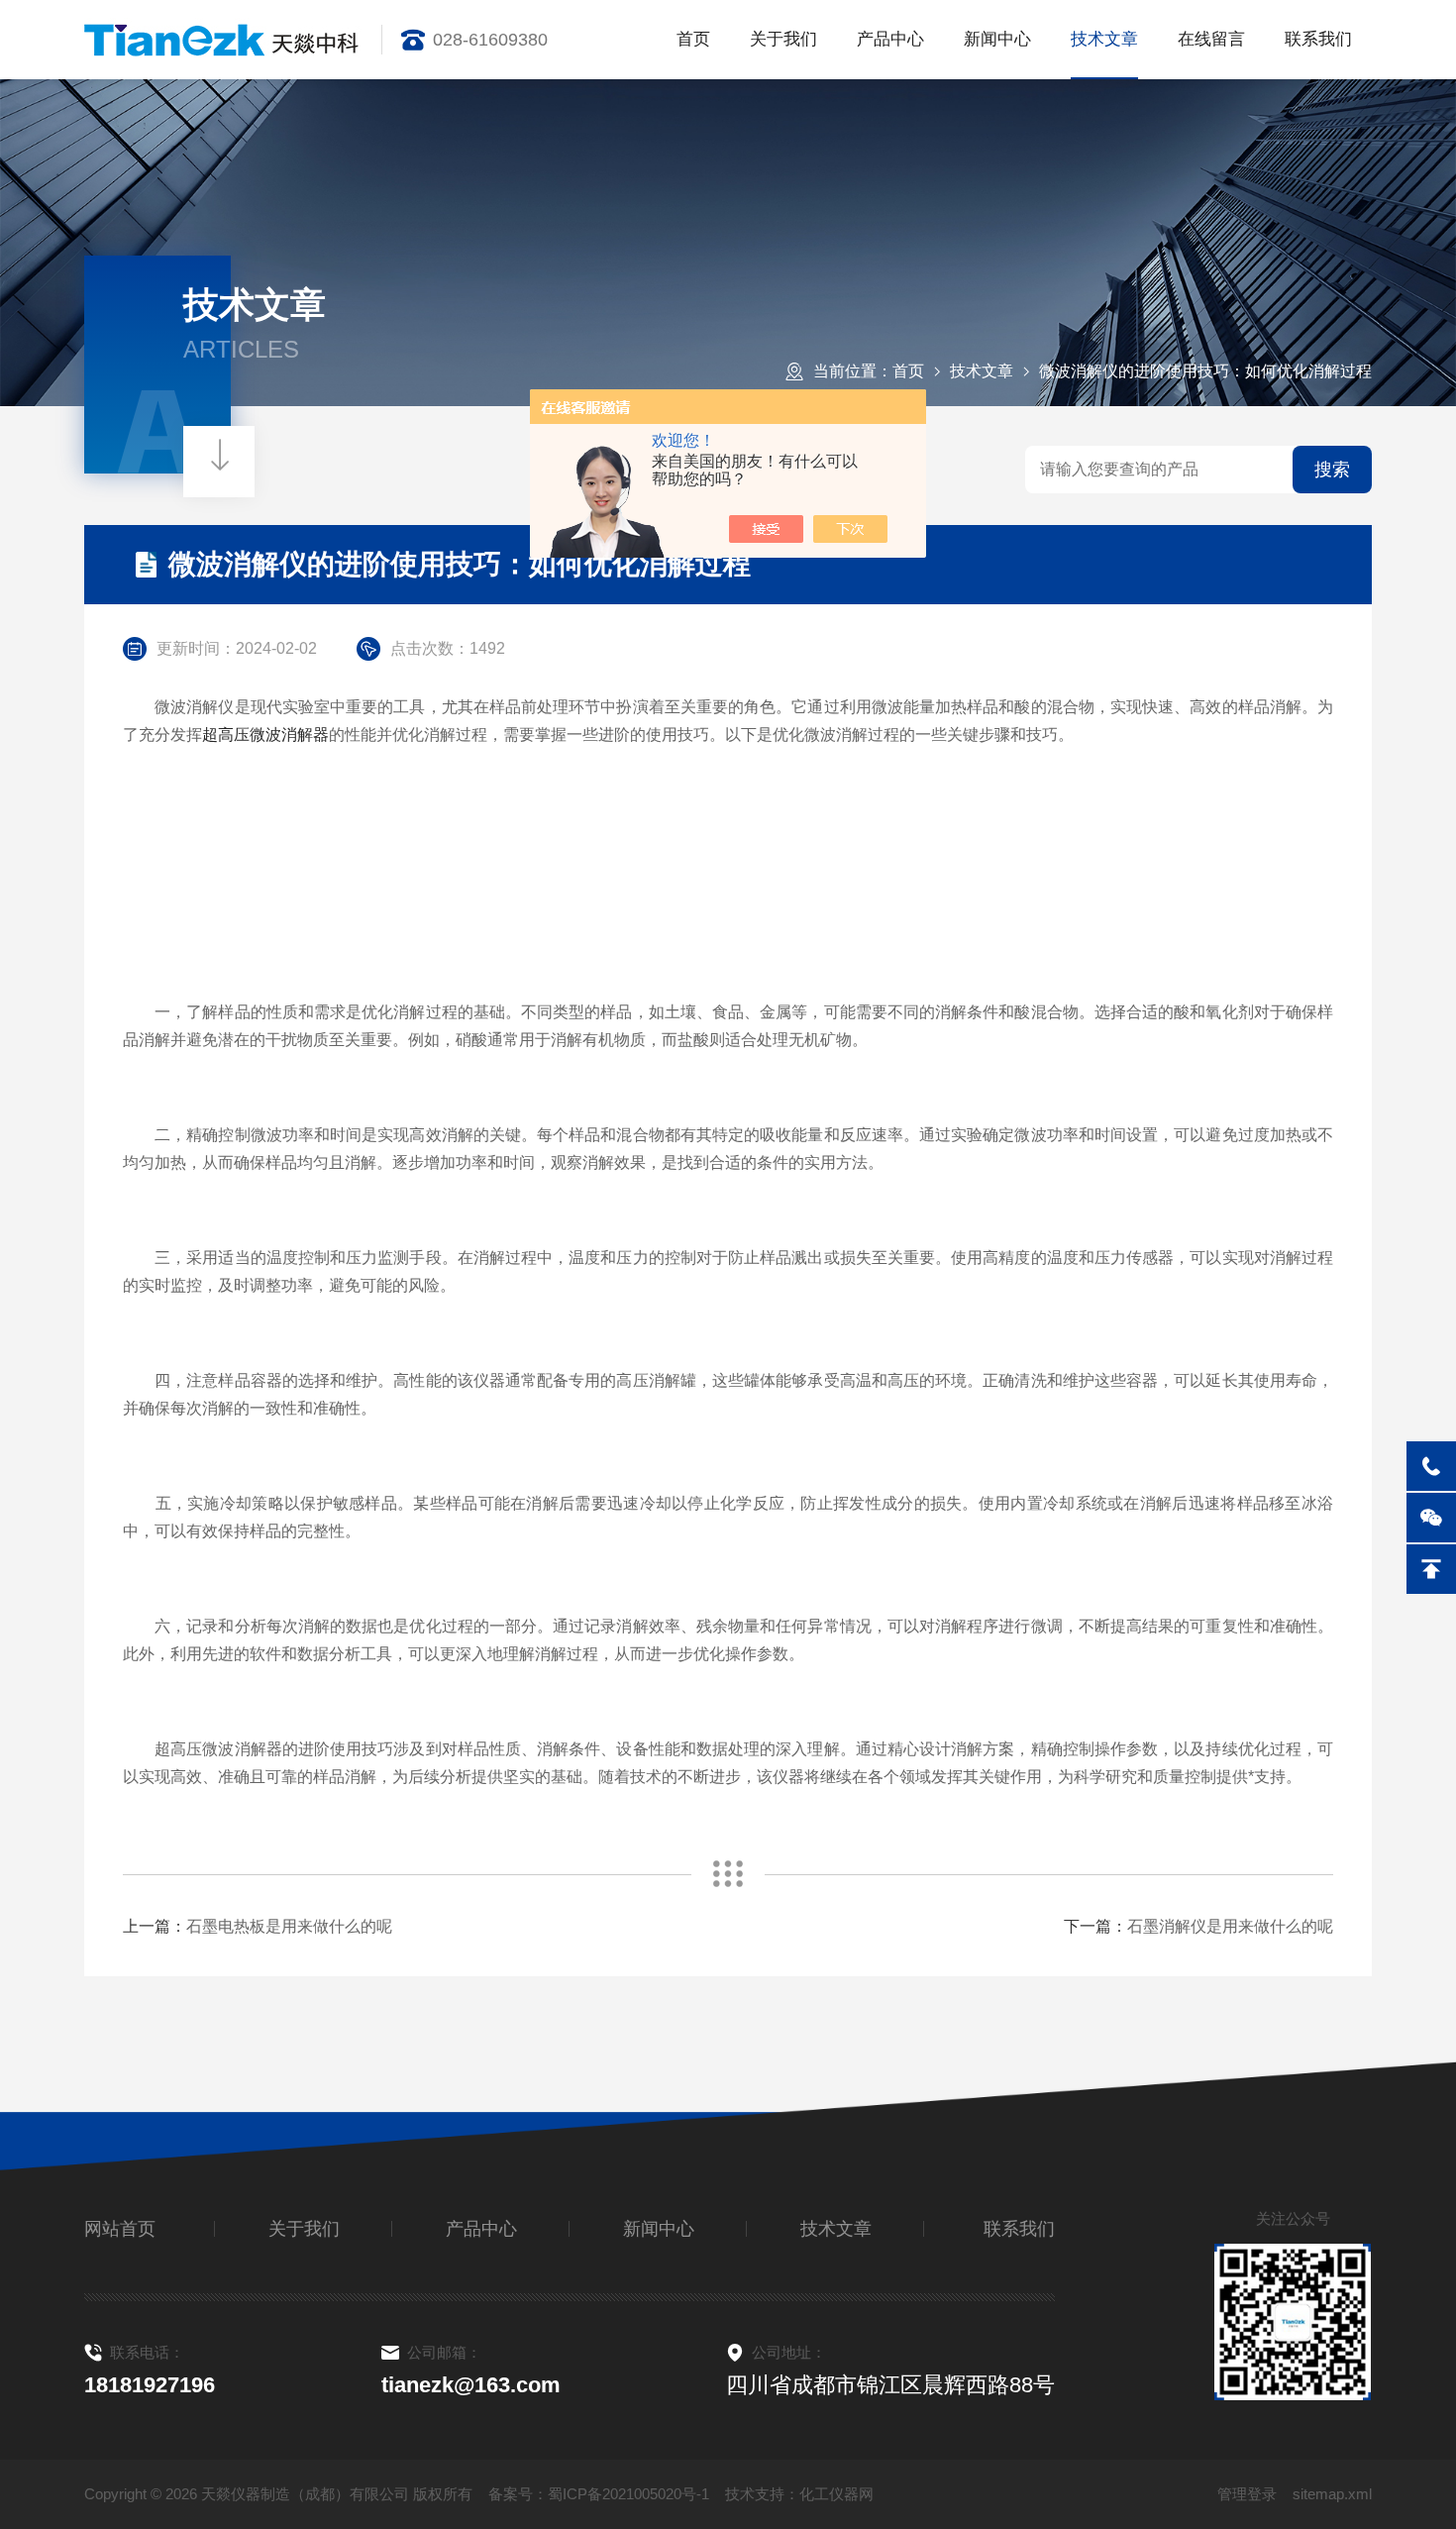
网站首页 (120, 2229)
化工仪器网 (836, 2494)
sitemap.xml (1332, 2494)
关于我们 (783, 39)
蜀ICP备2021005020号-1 (628, 2494)
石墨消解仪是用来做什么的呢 (1230, 1926)
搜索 (1332, 470)
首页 (693, 39)
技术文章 (1104, 39)
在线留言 (1211, 39)
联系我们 (1318, 39)
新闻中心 (997, 39)
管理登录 (1247, 2494)
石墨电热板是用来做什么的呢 (289, 1926)
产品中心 (890, 39)
